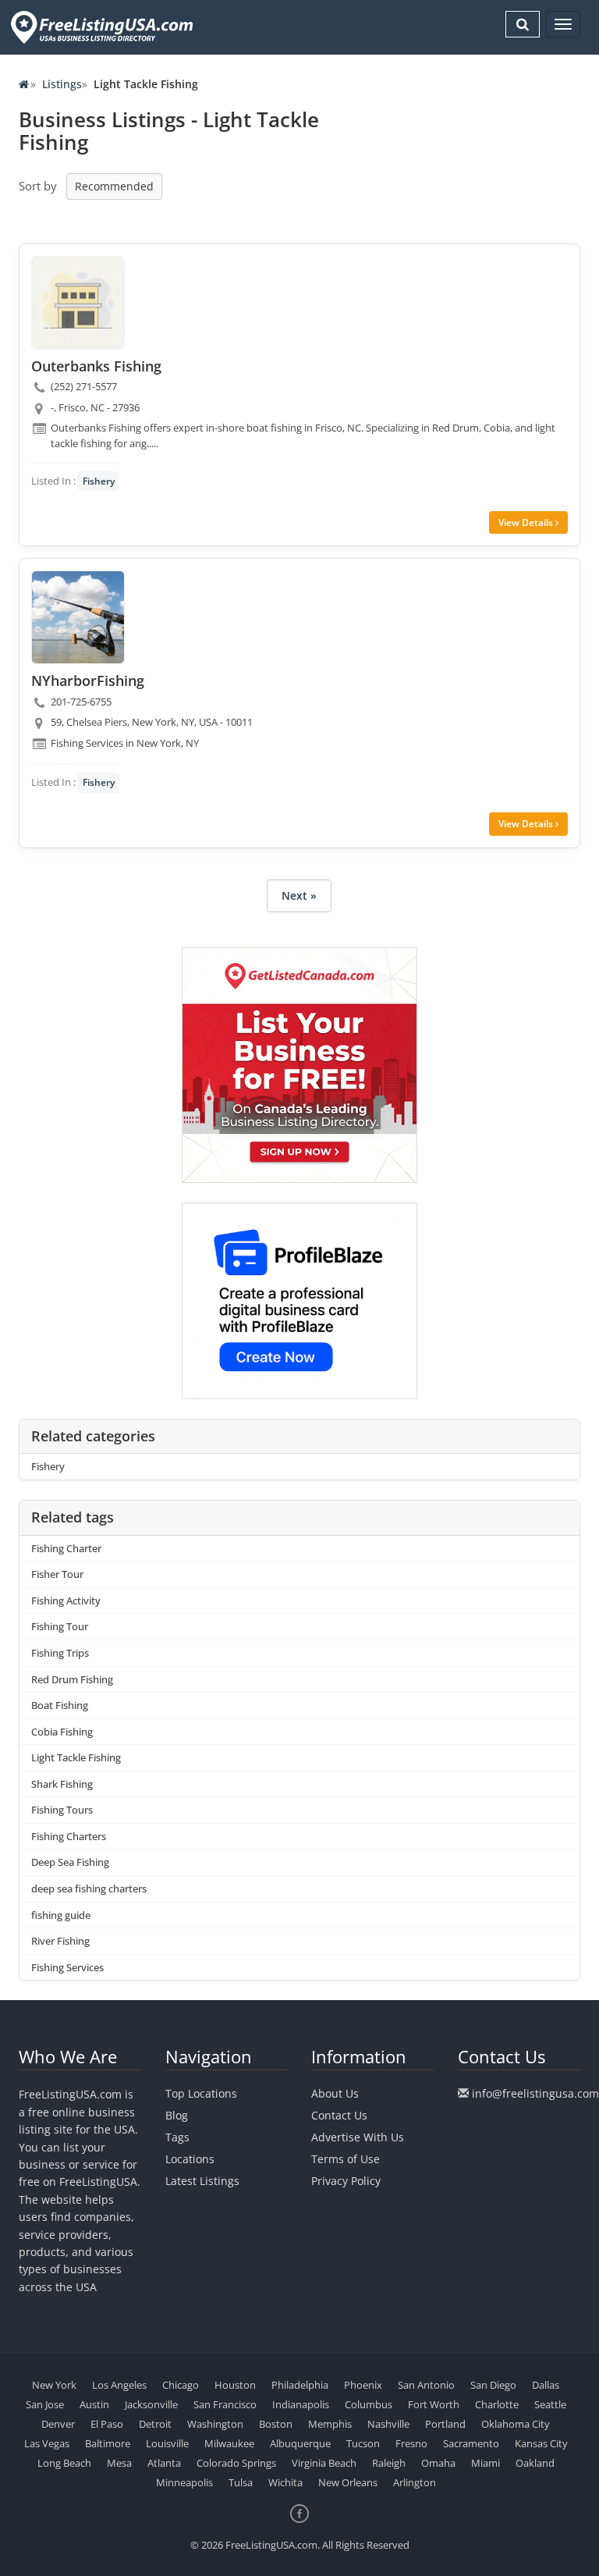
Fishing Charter (66, 1548)
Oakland (535, 2463)
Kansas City (541, 2443)
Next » (299, 895)
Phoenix (363, 2385)
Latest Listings (202, 2181)
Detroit (155, 2424)
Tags (177, 2137)
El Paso (107, 2424)
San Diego (493, 2385)
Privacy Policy (346, 2181)
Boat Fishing (60, 1705)
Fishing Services (67, 1967)
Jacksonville (151, 2404)
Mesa (119, 2463)
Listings (62, 84)
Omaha (438, 2463)
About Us (335, 2093)
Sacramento (471, 2443)
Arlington (415, 2482)
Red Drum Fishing (72, 1679)
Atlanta (164, 2463)
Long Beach (64, 2463)
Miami (486, 2463)
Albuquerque (300, 2443)
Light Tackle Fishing (76, 1757)
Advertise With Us (358, 2137)
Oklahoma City (516, 2424)
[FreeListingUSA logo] (100, 27)
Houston (235, 2385)
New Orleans (348, 2482)
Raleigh (389, 2463)
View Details (527, 522)
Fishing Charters (69, 1836)
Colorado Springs (236, 2463)
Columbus (369, 2404)
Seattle (550, 2404)
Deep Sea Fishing (70, 1862)
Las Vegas (47, 2443)
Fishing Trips (60, 1653)
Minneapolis (184, 2482)
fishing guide (61, 1915)
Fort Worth (434, 2404)
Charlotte (497, 2404)
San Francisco (225, 2404)
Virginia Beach (324, 2463)
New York (54, 2385)
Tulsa (241, 2482)
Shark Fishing (62, 1784)
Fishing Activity (66, 1601)
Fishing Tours (62, 1810)
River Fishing (60, 1941)
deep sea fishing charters (89, 1888)
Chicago (181, 2385)
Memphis (330, 2424)
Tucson (363, 2443)
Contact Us (339, 2115)
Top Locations (201, 2093)
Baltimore (108, 2443)
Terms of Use (346, 2159)
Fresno (411, 2443)
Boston (276, 2424)
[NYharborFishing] (78, 617)
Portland (445, 2424)
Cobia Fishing (62, 1732)
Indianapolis (301, 2404)
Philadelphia (300, 2385)
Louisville (167, 2443)
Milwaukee (229, 2443)
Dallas (546, 2385)
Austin (94, 2404)
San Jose (45, 2404)
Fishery (99, 481)
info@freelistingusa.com (535, 2093)
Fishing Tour (60, 1626)
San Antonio (426, 2385)
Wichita (285, 2482)
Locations (190, 2159)
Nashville (388, 2424)
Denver (58, 2424)
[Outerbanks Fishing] (78, 303)
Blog (177, 2115)
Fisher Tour (57, 1574)
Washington (215, 2424)
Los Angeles (119, 2385)
